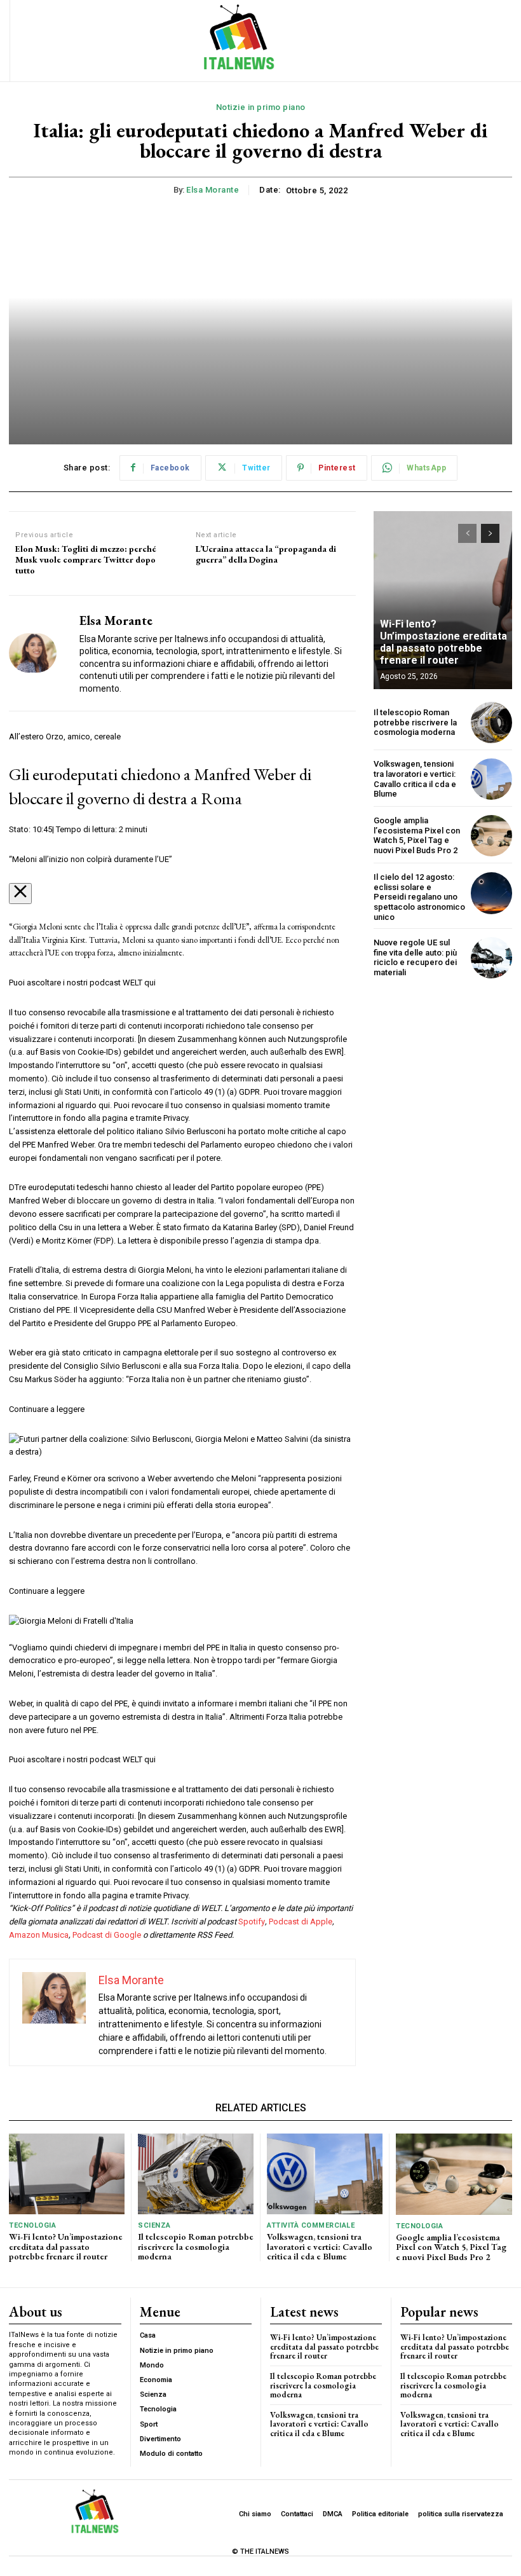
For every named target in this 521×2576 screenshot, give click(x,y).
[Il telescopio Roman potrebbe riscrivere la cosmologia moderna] (491, 723)
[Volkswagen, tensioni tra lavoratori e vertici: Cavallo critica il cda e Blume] (491, 779)
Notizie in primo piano (261, 107)
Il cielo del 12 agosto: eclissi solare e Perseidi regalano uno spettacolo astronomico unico (419, 897)
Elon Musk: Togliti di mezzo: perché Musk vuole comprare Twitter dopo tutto (86, 559)
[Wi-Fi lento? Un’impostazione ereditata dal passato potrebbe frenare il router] (443, 600)
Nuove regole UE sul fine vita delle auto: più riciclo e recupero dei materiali (415, 957)
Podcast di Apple (301, 1922)
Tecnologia (32, 2225)
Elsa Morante (213, 190)
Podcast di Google (108, 1935)
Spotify (252, 1922)
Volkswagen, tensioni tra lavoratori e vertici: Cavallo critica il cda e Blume (415, 779)
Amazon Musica (39, 1935)
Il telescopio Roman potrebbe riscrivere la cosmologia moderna (415, 722)
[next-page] (490, 533)
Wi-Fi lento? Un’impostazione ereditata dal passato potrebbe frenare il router (443, 642)
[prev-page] (467, 533)
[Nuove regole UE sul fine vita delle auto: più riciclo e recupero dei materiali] (491, 958)
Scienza (154, 2225)
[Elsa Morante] (39, 653)
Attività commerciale (311, 2225)
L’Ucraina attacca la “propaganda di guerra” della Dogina (266, 554)
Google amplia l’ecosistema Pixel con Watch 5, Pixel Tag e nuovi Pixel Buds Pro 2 (417, 835)
